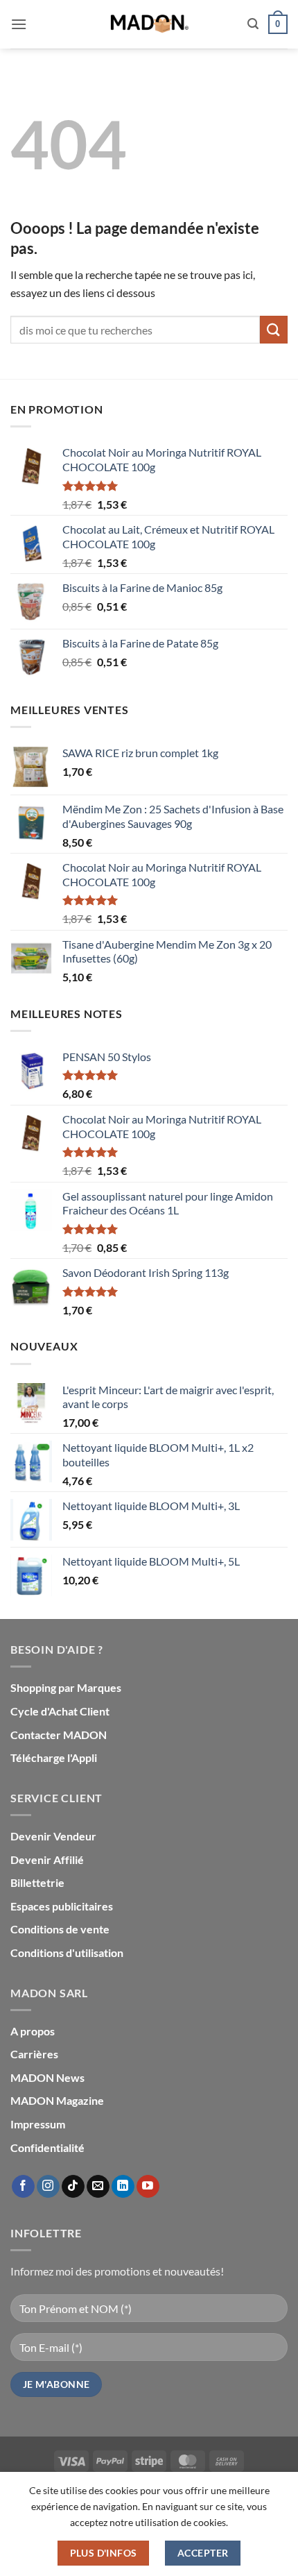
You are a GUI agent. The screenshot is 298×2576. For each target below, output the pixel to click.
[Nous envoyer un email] (98, 2187)
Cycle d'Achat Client (60, 1711)
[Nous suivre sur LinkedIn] (123, 2187)
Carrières (34, 2054)
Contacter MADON (59, 1735)
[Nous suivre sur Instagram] (48, 2187)
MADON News (47, 2077)
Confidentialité (47, 2147)
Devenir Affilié (47, 1859)
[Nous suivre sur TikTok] (73, 2187)
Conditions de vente (60, 1929)
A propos (33, 2031)
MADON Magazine (57, 2100)
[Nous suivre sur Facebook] (23, 2187)
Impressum (38, 2124)
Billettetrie (37, 1882)
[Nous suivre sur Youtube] (148, 2187)
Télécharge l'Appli (54, 1757)
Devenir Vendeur (53, 1836)
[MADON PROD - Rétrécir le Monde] (149, 24)
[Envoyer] (274, 329)
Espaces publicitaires (62, 1906)
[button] (19, 24)
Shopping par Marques (66, 1687)
